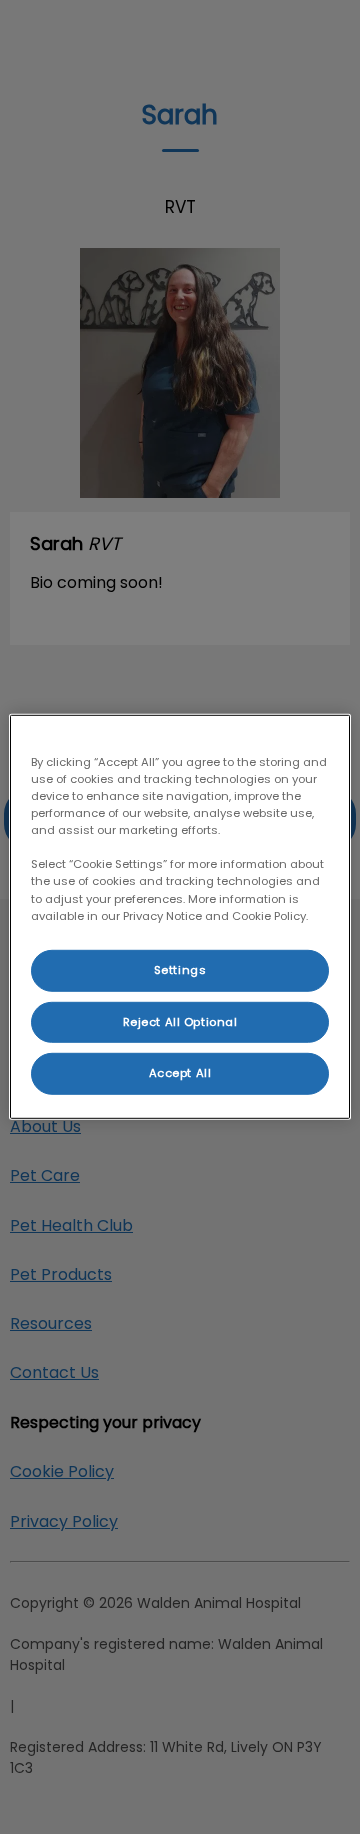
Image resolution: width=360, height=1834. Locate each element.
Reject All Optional (180, 1021)
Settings (180, 969)
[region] (180, 917)
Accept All (180, 1073)
